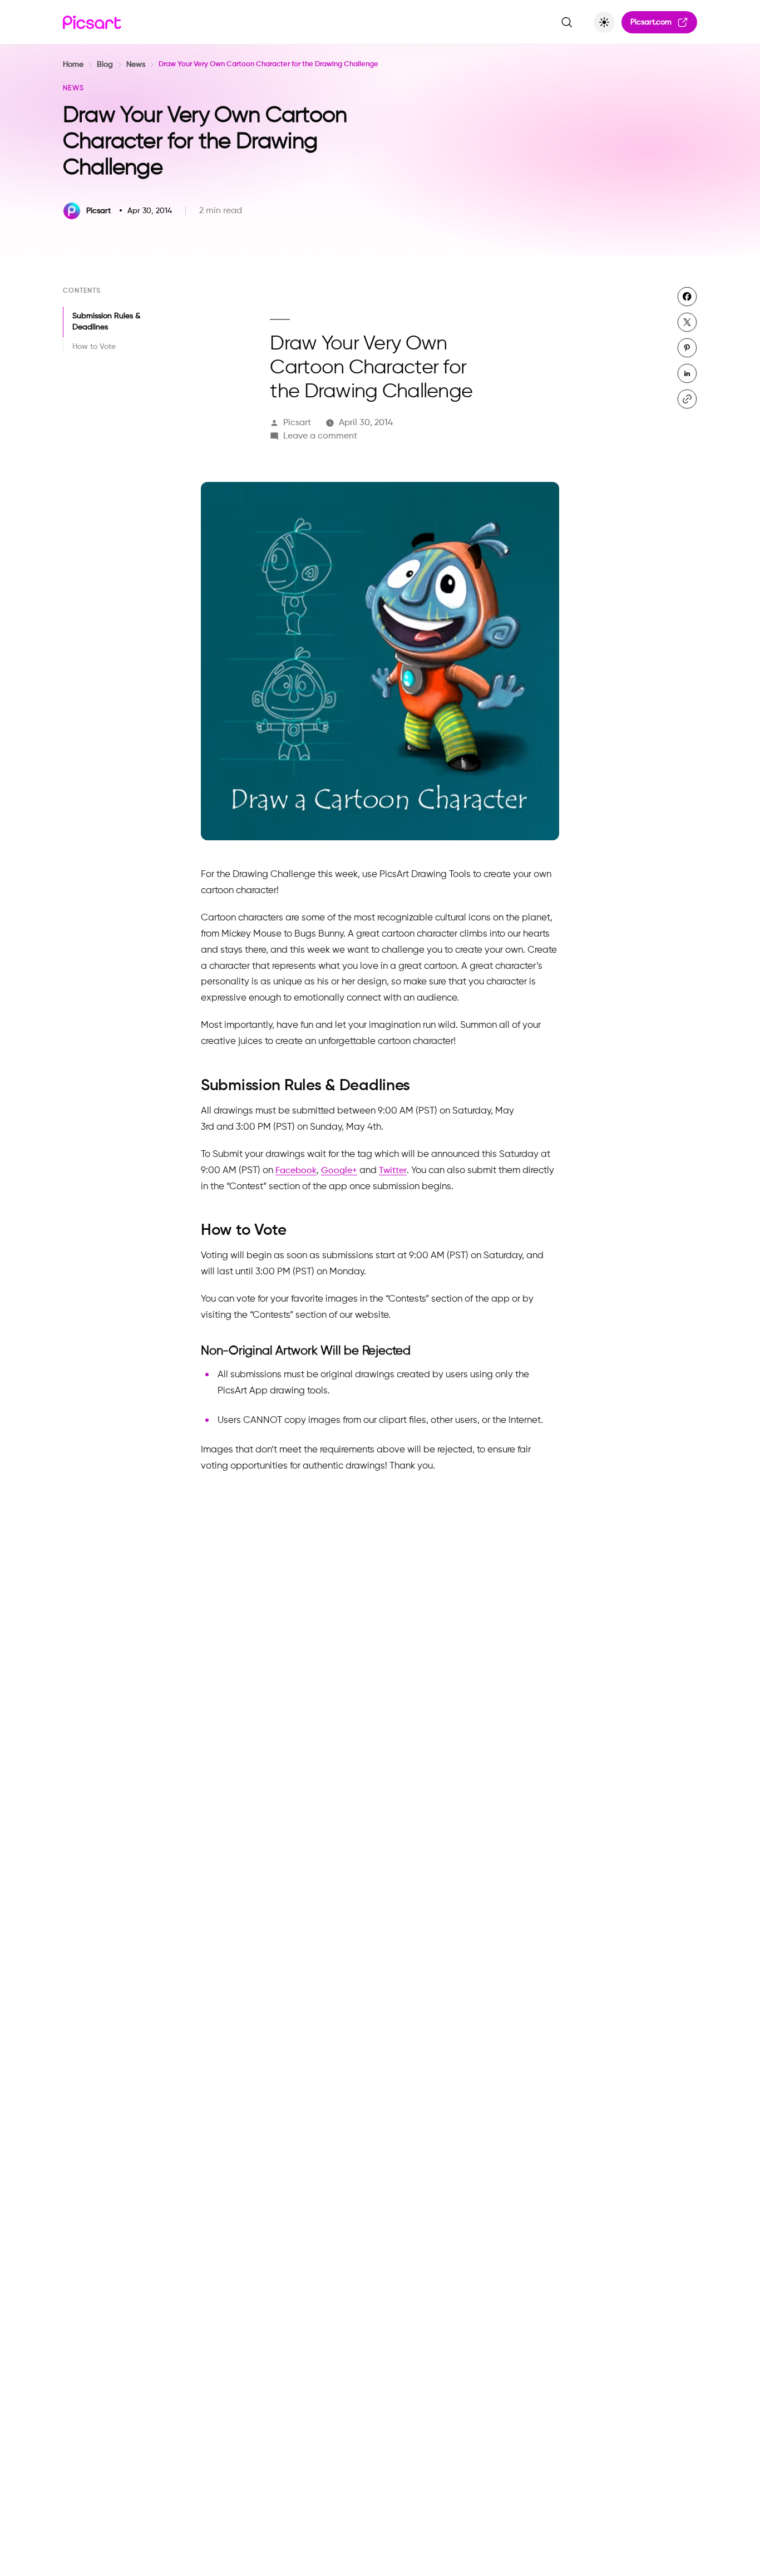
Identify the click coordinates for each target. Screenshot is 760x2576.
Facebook (296, 1171)
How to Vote (95, 347)
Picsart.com (651, 22)
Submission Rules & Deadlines (106, 322)
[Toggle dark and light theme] (604, 22)
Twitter (393, 1171)
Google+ (339, 1171)
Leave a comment (320, 436)
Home (73, 65)
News (136, 65)
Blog (105, 65)
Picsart (297, 423)
